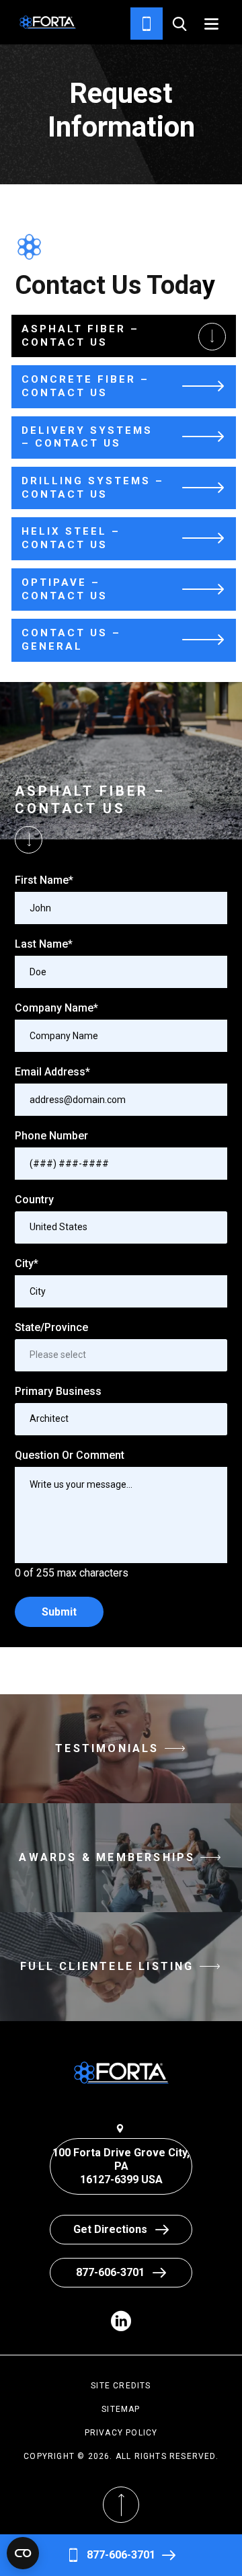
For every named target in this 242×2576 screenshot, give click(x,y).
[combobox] (121, 1227)
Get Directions (110, 2229)
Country (34, 1200)
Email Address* (52, 1072)
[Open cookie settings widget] (23, 2553)
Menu (211, 24)
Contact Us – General (71, 640)
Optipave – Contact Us (65, 589)
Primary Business (58, 1391)
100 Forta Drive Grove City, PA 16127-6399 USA (121, 2166)
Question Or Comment (70, 1455)
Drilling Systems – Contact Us (93, 488)
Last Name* (44, 944)
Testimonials (107, 1748)
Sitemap (121, 2409)
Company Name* (56, 1008)
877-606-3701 (121, 2555)
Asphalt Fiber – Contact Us (80, 336)
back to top (121, 2538)
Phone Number (51, 1136)
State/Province (51, 1327)
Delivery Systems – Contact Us (87, 437)
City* (27, 1263)
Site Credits (121, 2386)
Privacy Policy (121, 2433)
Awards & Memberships (107, 1857)
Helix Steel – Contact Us (71, 538)
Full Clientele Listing (107, 1966)
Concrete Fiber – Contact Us (85, 386)
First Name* (44, 880)
